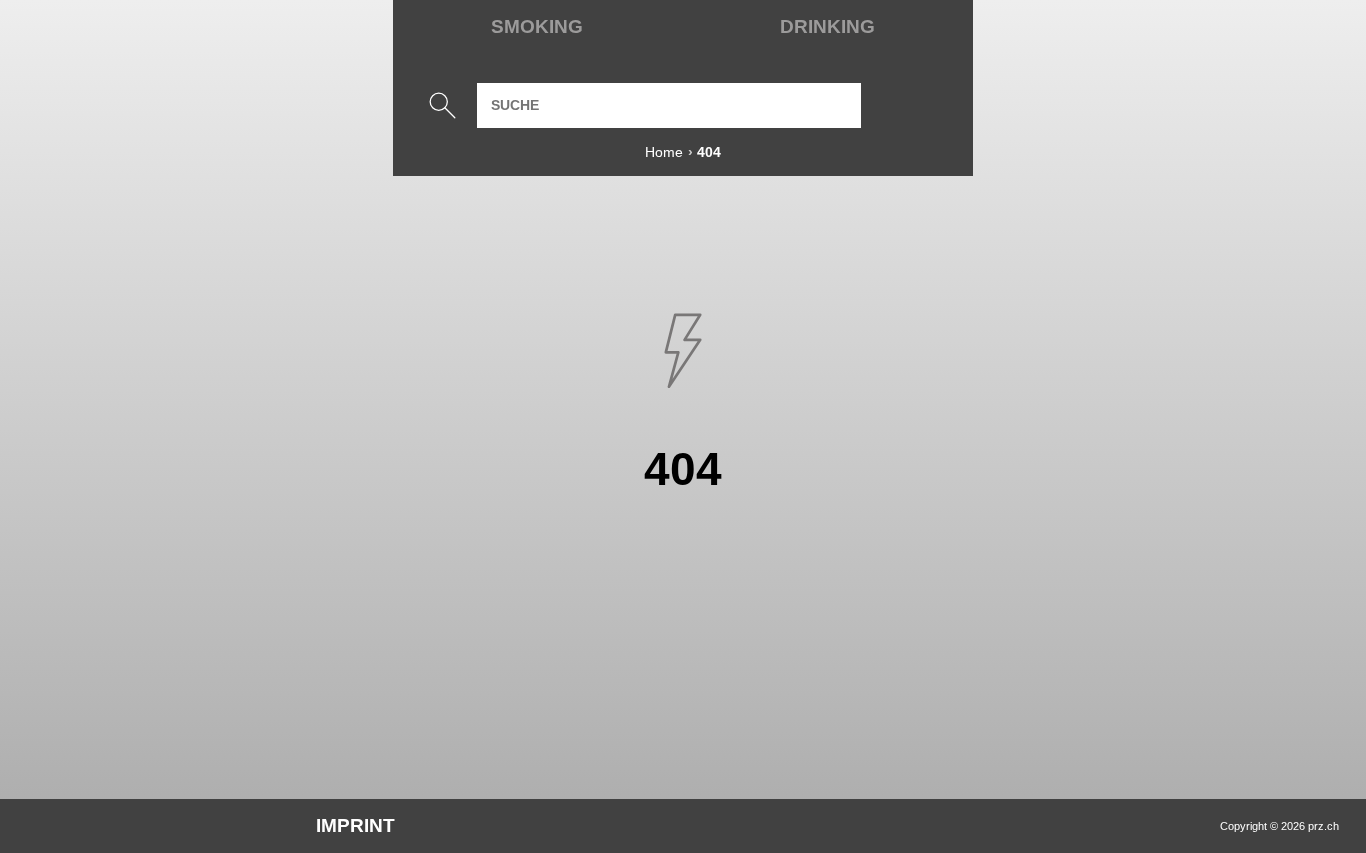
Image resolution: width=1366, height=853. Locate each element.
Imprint (355, 825)
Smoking (537, 26)
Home (664, 152)
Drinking (827, 26)
